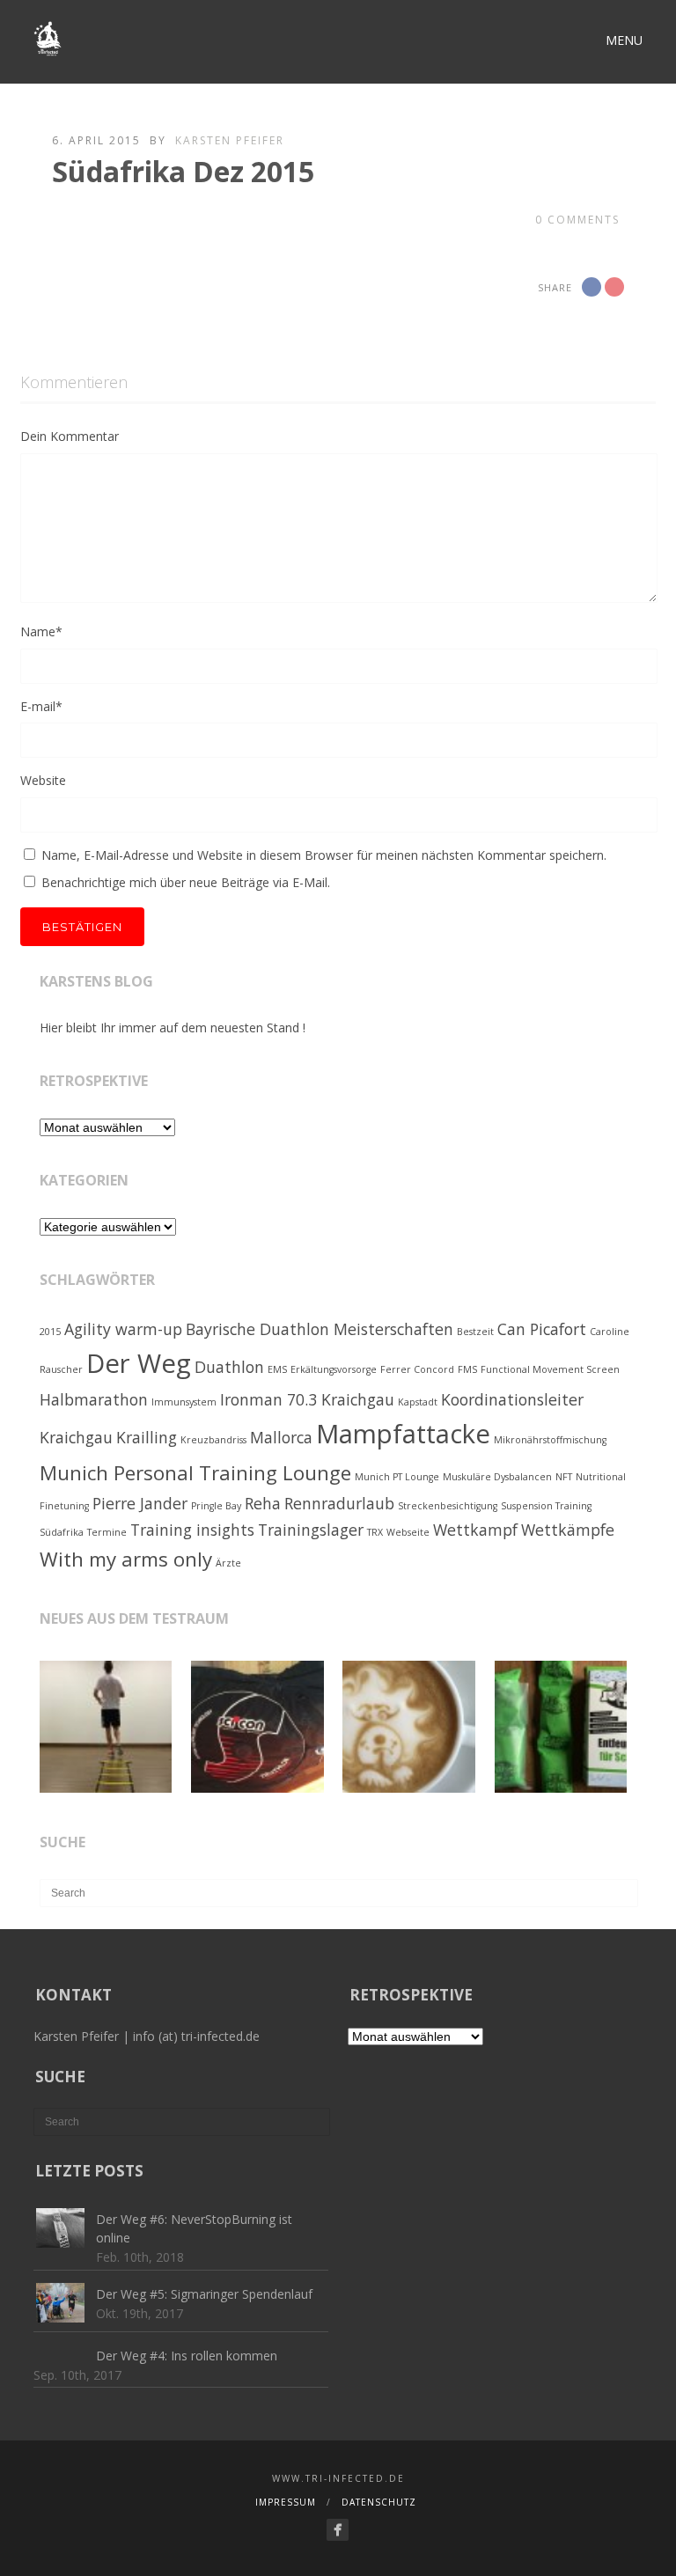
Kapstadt (418, 1402)
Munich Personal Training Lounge (195, 1473)
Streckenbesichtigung (448, 1506)
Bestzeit (475, 1332)
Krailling (147, 1437)
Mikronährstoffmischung (550, 1440)
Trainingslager (311, 1530)
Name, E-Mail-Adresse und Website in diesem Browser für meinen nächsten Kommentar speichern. (324, 855)
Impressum (286, 2502)
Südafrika (62, 1532)
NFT (564, 1477)
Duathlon (229, 1367)
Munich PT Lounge (397, 1477)
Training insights (192, 1530)
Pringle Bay (216, 1506)
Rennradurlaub (339, 1503)
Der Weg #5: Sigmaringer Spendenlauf (204, 2294)
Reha (263, 1503)
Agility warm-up (123, 1329)
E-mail (41, 706)
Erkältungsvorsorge (334, 1369)
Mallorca (281, 1437)
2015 (50, 1332)
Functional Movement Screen (550, 1369)
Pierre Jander (140, 1503)
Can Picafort (542, 1329)
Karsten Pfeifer (230, 140)
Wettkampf (475, 1530)
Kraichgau (76, 1437)
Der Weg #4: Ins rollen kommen (187, 2356)
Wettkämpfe (568, 1530)
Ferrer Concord (417, 1369)
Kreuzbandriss (213, 1440)
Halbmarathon (94, 1399)
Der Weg (139, 1363)
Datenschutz (379, 2502)
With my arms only (126, 1559)
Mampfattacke (403, 1434)
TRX (375, 1532)
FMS (467, 1369)
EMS (277, 1369)
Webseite (408, 1532)
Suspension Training (546, 1506)
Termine (107, 1532)
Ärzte (228, 1563)
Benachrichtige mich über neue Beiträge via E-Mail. (186, 882)
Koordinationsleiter (512, 1399)
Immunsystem (184, 1402)
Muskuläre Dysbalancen (497, 1477)
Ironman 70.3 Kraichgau (307, 1399)
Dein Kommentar (70, 436)
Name (41, 631)
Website (43, 780)
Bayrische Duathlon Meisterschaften (320, 1329)
